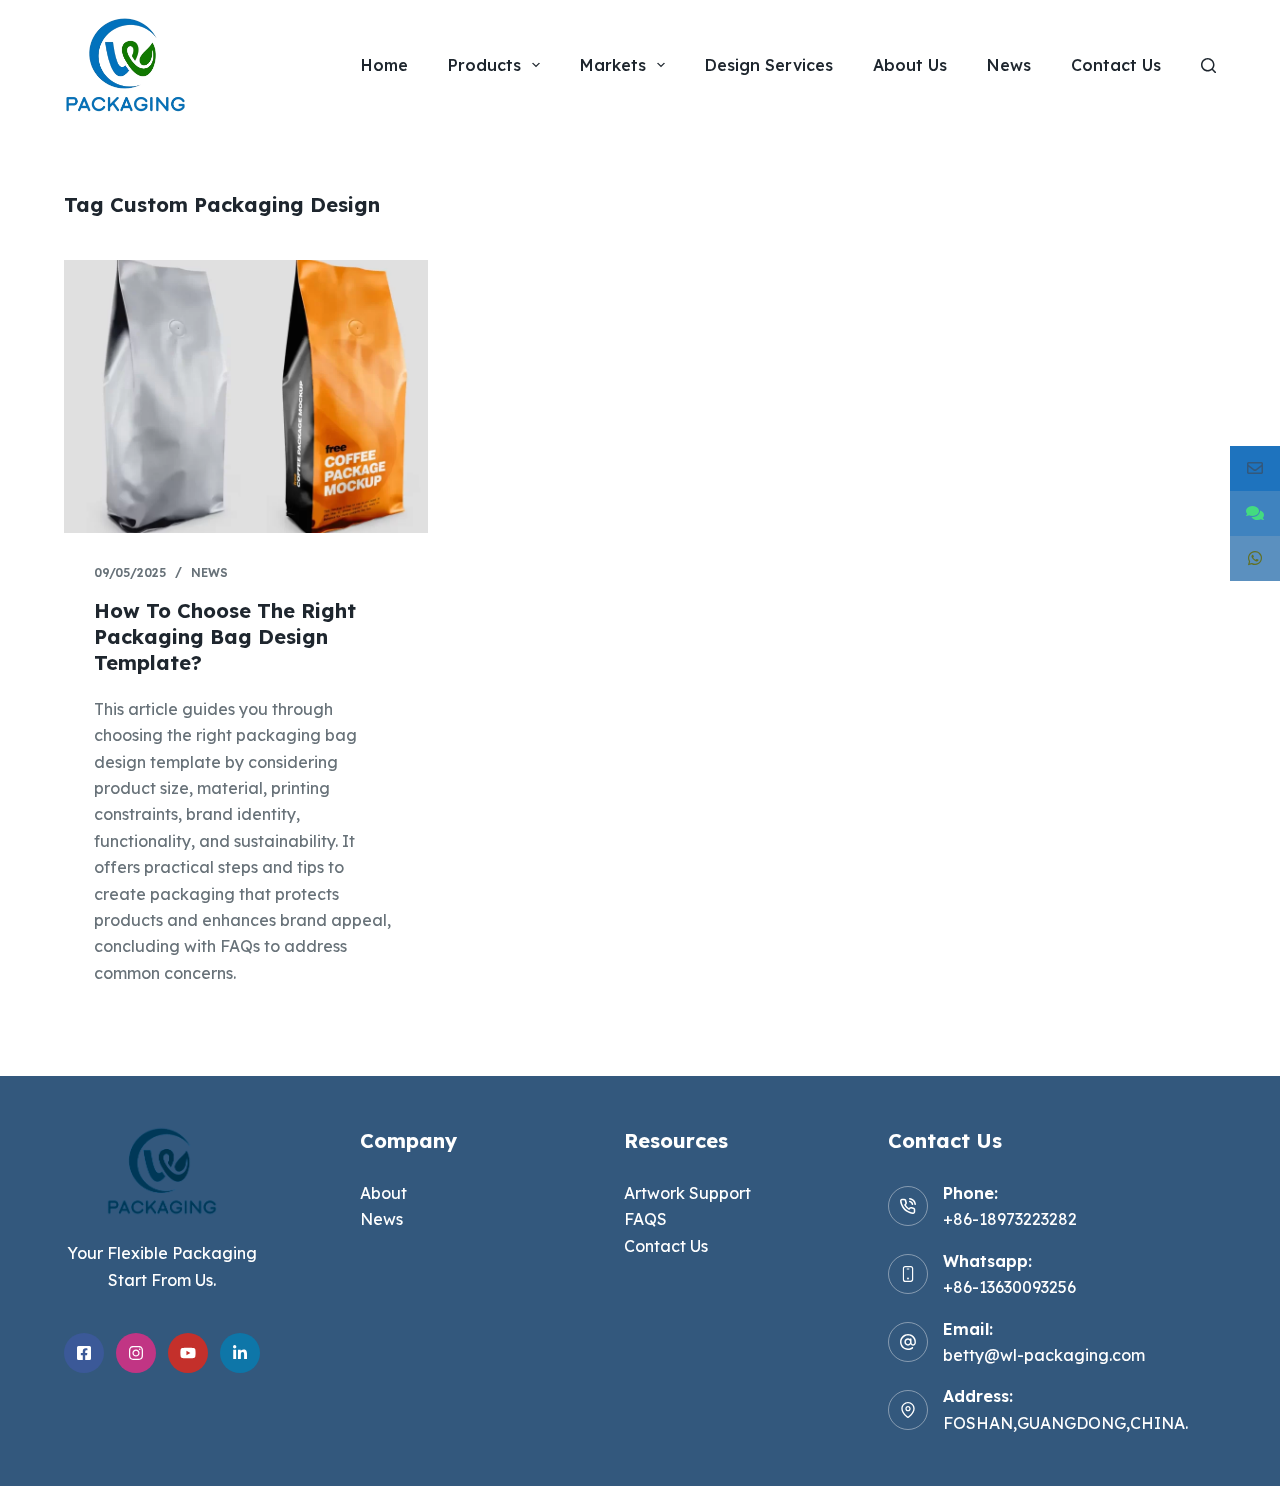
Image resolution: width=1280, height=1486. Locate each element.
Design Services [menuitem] (769, 65)
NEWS (209, 572)
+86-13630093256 (1009, 1287)
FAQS (645, 1219)
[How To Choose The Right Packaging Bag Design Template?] (246, 396)
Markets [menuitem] (613, 65)
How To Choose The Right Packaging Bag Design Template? (225, 636)
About (383, 1193)
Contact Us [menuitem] (1116, 65)
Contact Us (666, 1246)
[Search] (1208, 65)
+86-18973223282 (1010, 1219)
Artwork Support (687, 1193)
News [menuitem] (1009, 65)
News (381, 1219)
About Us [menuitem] (910, 65)
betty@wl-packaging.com (1044, 1355)
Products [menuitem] (484, 65)
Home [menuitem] (384, 65)
